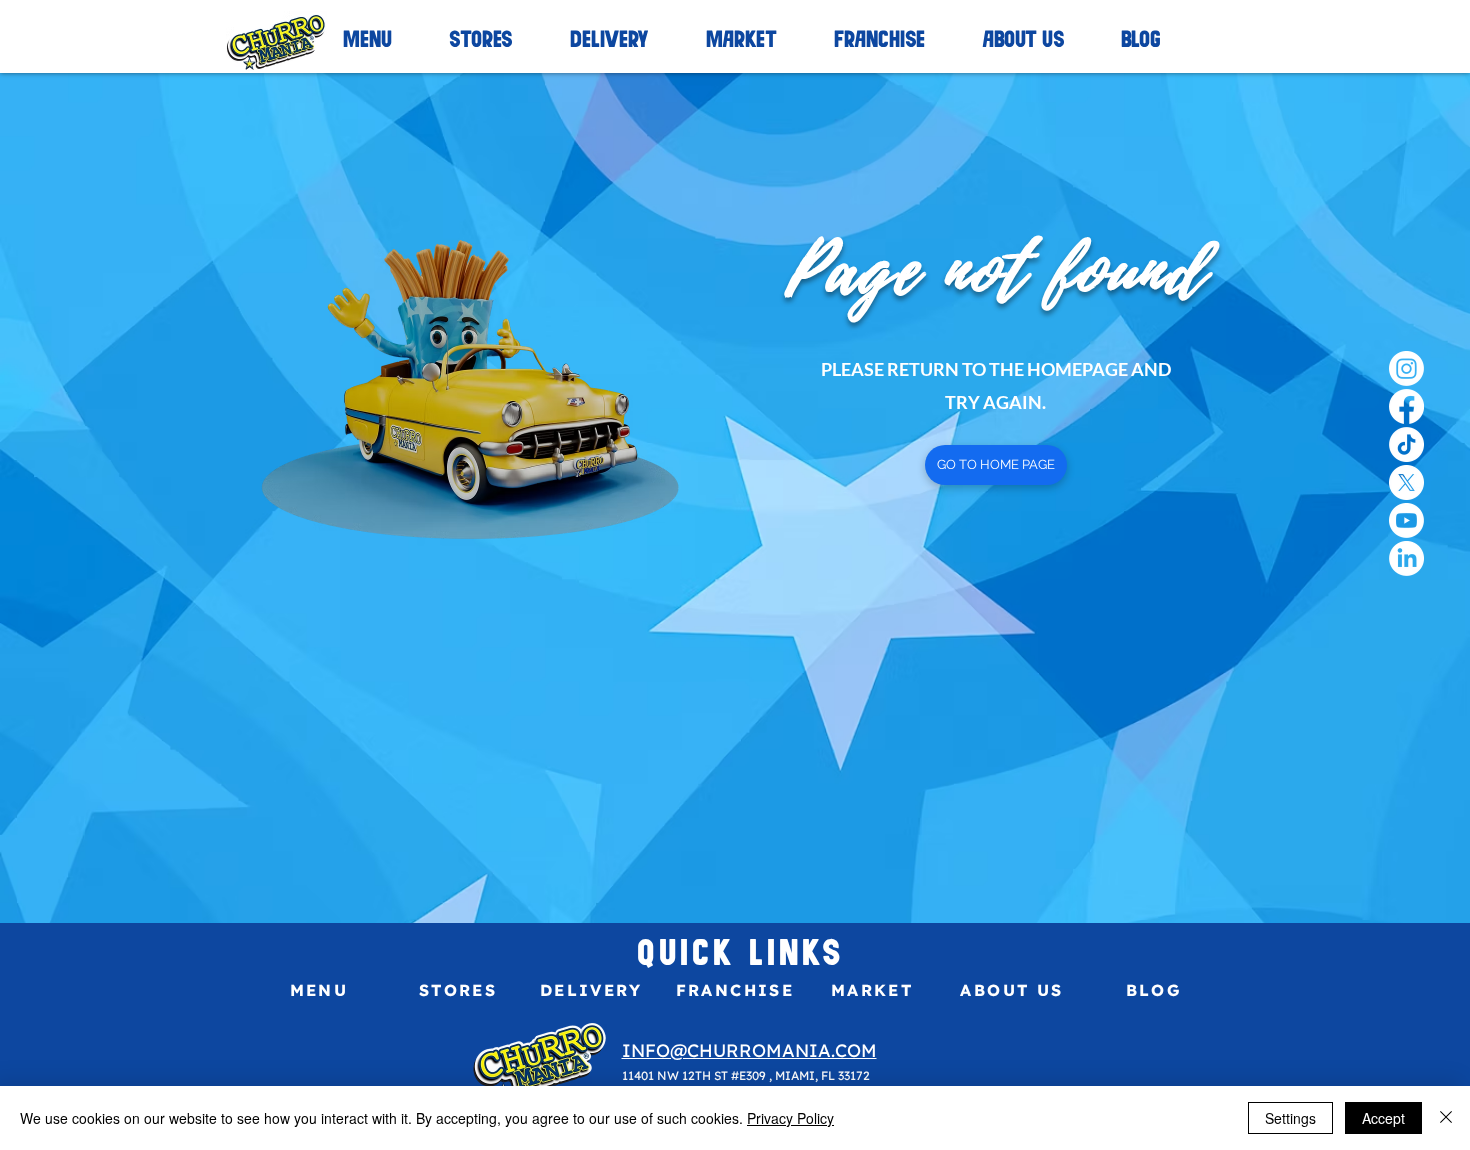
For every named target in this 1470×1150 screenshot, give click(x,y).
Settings (1290, 1118)
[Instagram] (1406, 368)
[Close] (1446, 1118)
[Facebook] (1406, 406)
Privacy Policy (790, 1118)
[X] (1406, 482)
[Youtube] (1406, 520)
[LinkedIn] (1406, 558)
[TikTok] (1406, 444)
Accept (1383, 1118)
